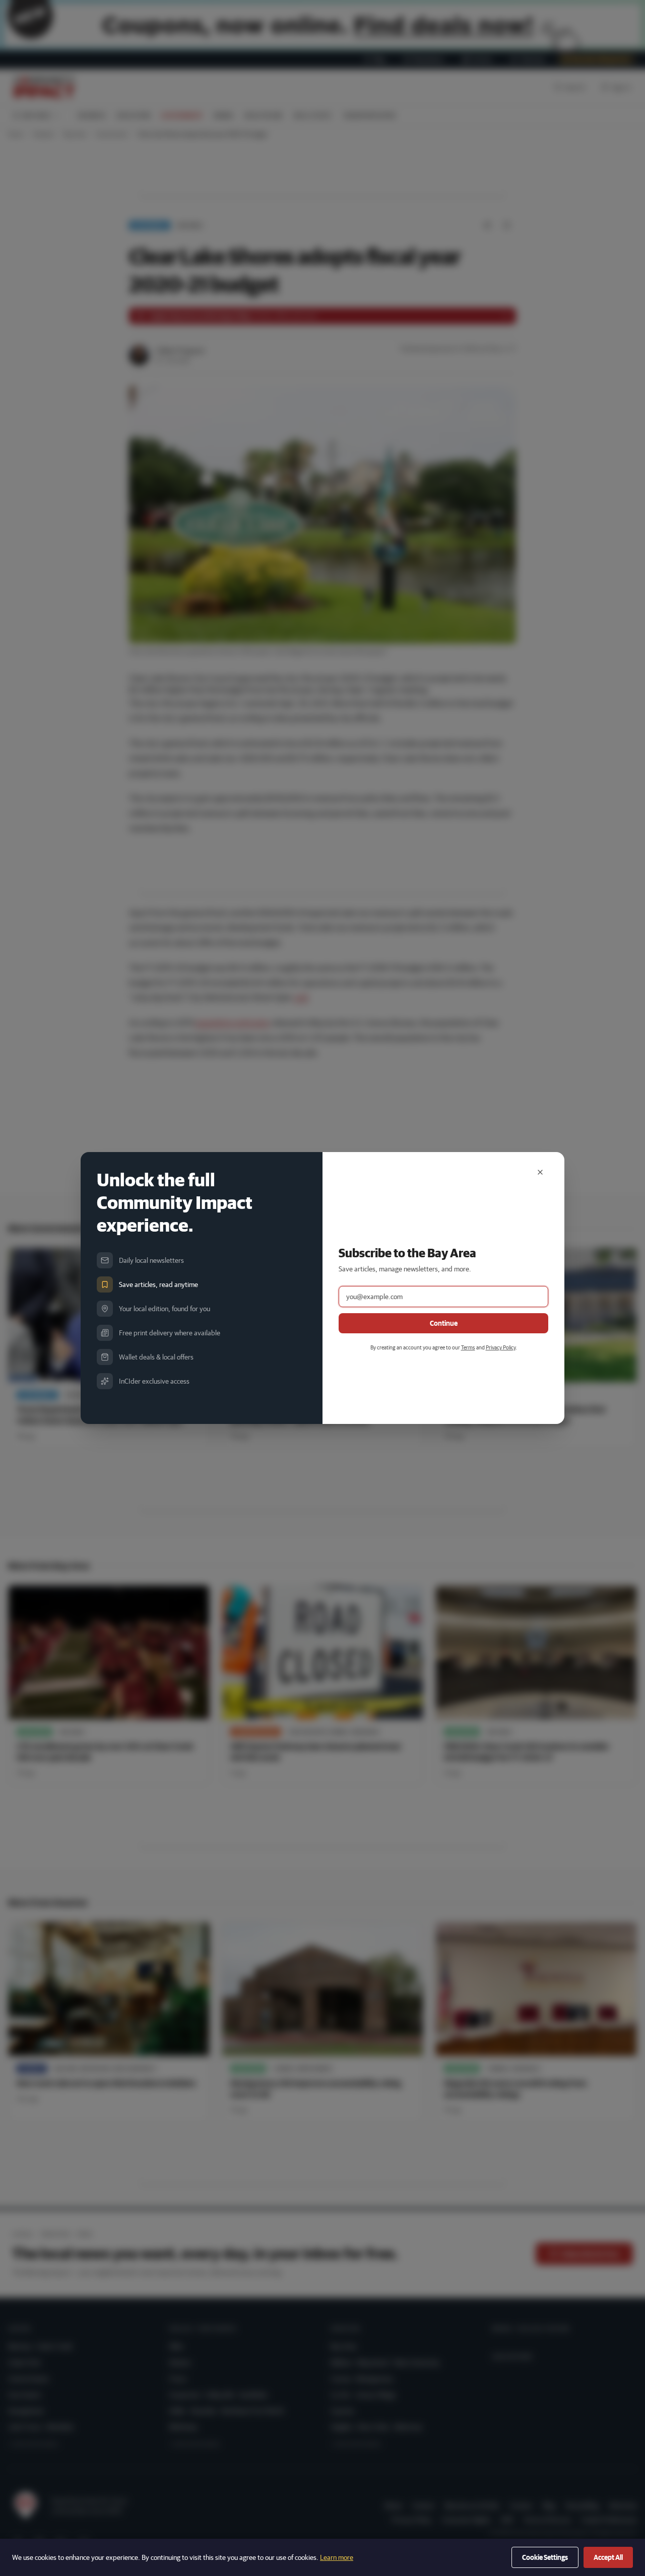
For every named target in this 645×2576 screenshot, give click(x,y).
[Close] (540, 1172)
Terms (468, 1347)
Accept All (608, 2557)
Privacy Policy (501, 1347)
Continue (444, 1323)
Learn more (337, 2557)
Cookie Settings (545, 2557)
